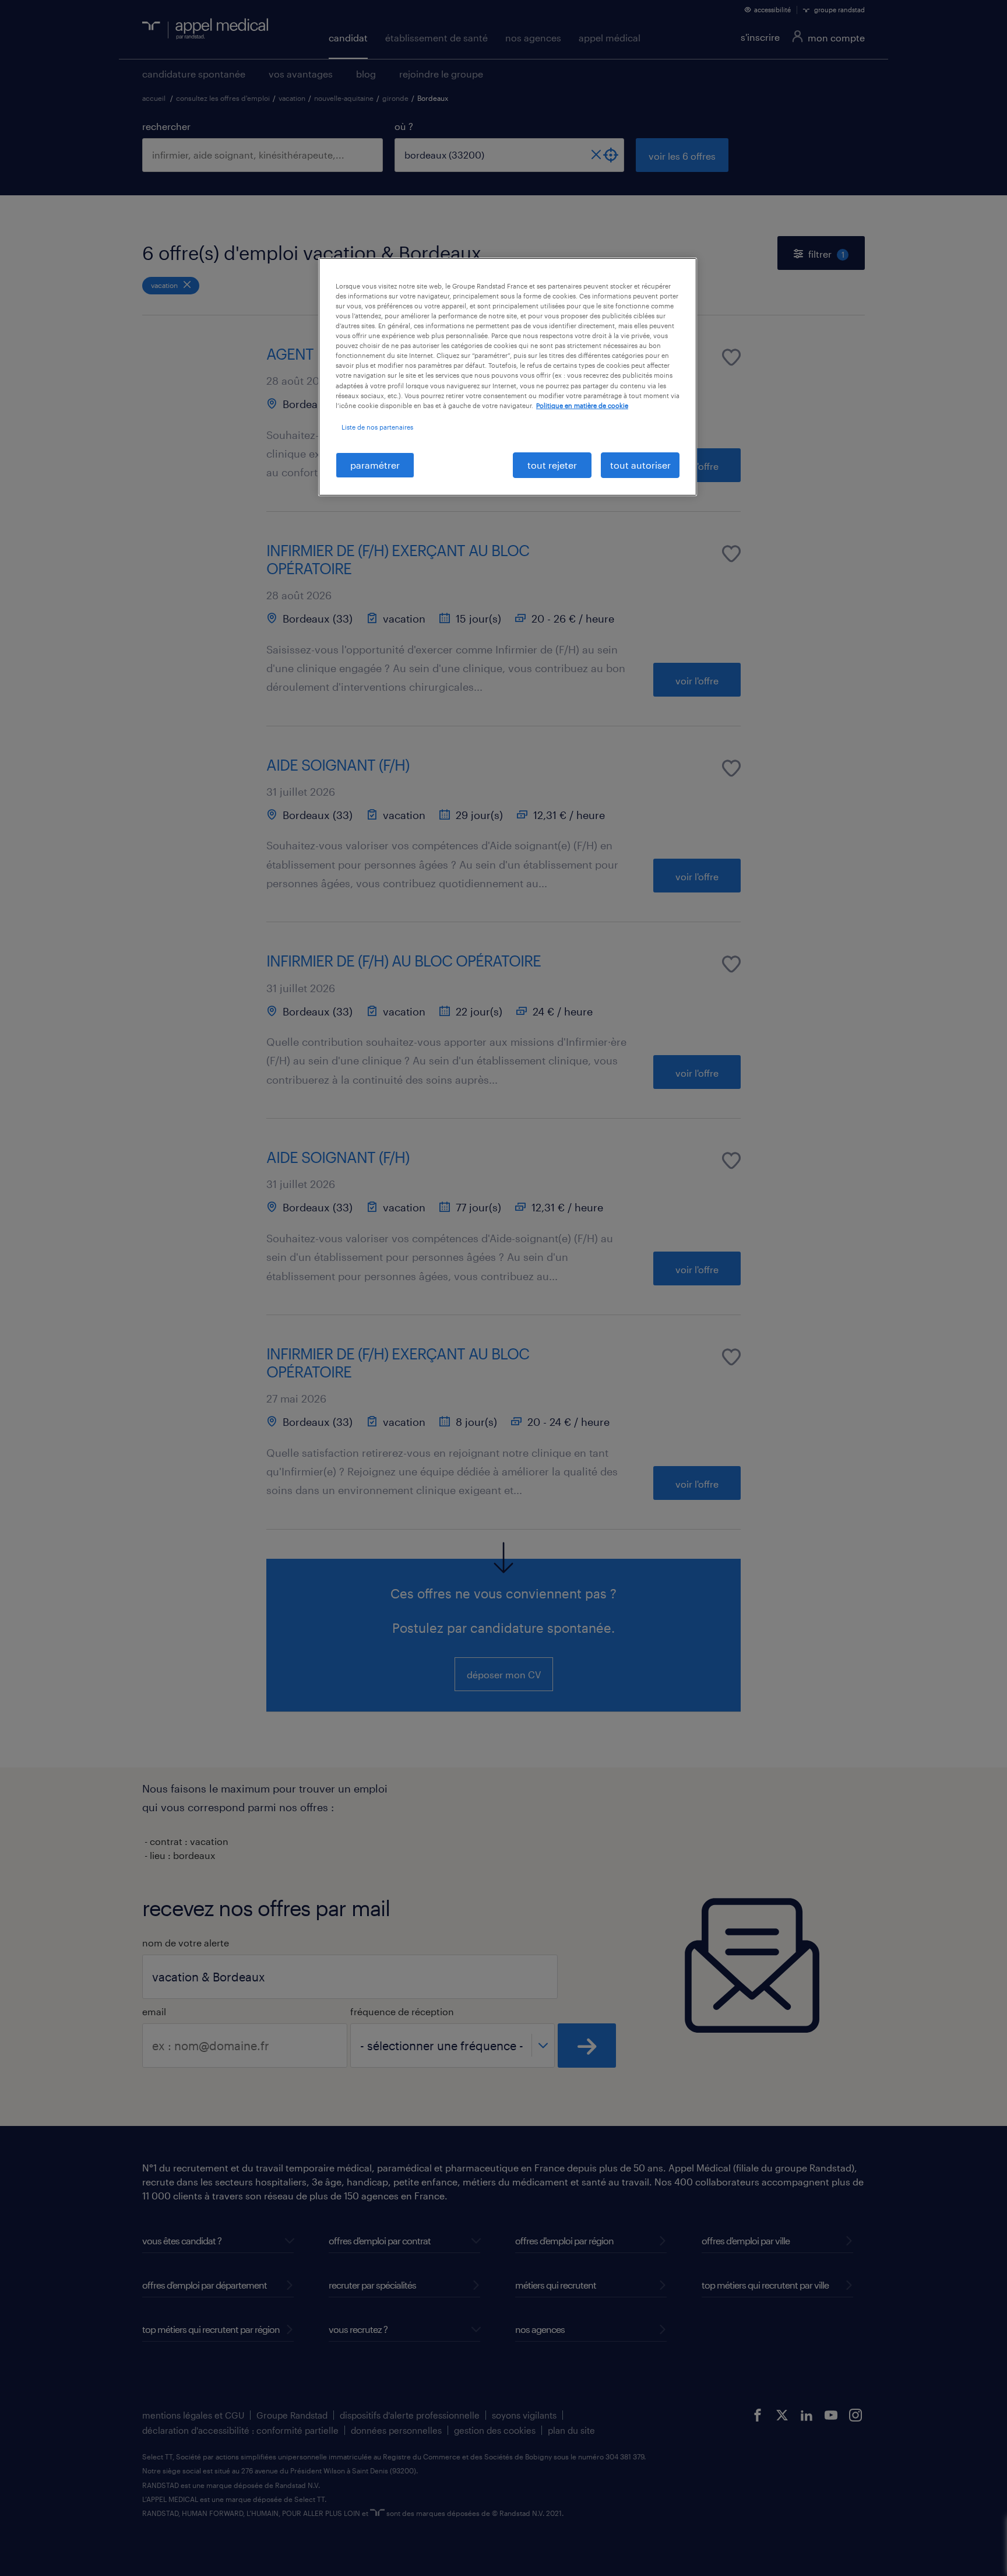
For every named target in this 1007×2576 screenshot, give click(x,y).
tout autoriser (640, 465)
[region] (508, 377)
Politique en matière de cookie (582, 405)
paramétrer (375, 465)
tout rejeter (552, 465)
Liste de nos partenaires (377, 427)
